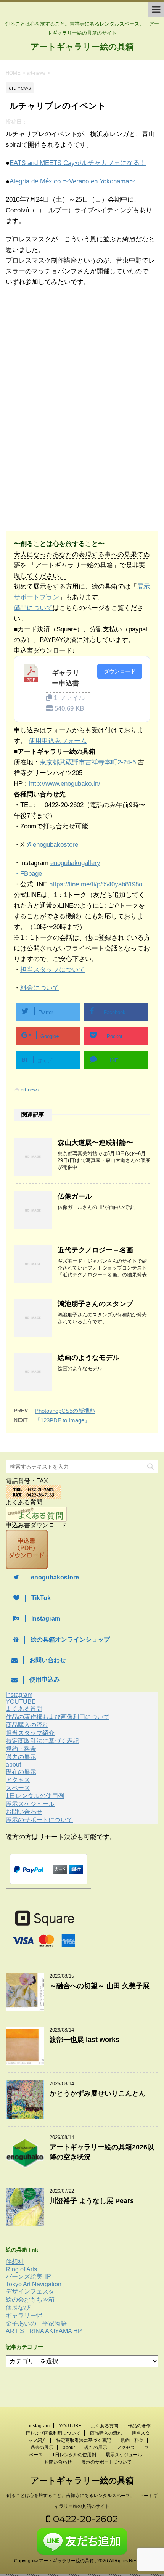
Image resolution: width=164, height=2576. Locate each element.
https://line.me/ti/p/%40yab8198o (96, 884)
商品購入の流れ (27, 1725)
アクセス (18, 1780)
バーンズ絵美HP (28, 2277)
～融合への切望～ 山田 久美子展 (100, 1986)
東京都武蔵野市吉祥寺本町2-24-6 (88, 762)
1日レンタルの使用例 (35, 1796)
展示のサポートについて (39, 1820)
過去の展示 (21, 1757)
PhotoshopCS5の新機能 (65, 1411)
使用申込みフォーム (58, 741)
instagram (19, 1695)
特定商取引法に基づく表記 (42, 1741)
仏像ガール (75, 1196)
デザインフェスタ (30, 2291)
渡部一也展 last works (84, 2040)
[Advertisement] (68, 356)
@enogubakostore (52, 845)
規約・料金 (21, 1749)
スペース (18, 1788)
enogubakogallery (75, 863)
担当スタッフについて (53, 970)
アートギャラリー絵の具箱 (82, 47)
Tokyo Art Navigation (34, 2284)
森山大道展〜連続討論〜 (95, 1143)
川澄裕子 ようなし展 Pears (92, 2201)
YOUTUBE (21, 1702)
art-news (30, 1090)
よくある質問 (24, 1709)
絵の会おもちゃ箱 (30, 2299)
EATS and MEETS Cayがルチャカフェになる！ (78, 163)
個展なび (18, 2307)
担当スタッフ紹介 (30, 1733)
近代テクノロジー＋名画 (95, 1250)
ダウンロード (120, 671)
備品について (33, 608)
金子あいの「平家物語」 (39, 2323)
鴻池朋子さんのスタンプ (95, 1304)
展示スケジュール (30, 1804)
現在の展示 (21, 1772)
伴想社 (15, 2262)
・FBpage (28, 874)
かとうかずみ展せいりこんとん (98, 2093)
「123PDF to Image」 (62, 1420)
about (13, 1765)
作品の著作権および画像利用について (58, 1717)
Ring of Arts (21, 2269)
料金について (40, 988)
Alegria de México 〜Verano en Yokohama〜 (72, 181)
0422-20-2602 (84, 2519)
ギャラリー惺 (24, 2315)
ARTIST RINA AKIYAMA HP (44, 2331)
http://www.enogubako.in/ (65, 784)
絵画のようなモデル (88, 1358)
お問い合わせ (24, 1812)
